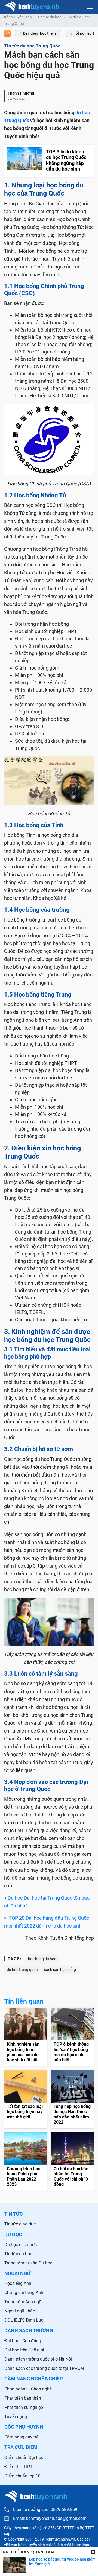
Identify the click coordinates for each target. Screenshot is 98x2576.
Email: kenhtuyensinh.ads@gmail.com (50, 2519)
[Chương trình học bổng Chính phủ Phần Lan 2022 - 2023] (26, 2161)
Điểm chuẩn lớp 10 (22, 2476)
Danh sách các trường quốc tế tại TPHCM (44, 2368)
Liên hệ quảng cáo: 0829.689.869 (45, 2510)
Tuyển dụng (16, 2417)
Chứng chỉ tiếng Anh (24, 2293)
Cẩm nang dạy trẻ (21, 2437)
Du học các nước (21, 2245)
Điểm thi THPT (19, 2467)
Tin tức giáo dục (20, 2224)
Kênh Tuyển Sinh (18, 17)
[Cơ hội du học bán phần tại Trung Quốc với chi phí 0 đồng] (72, 2161)
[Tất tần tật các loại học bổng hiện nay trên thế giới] (26, 2099)
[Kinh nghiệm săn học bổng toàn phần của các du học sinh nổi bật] (26, 2037)
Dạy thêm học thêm (39, 33)
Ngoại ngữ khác (20, 2311)
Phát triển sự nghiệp (24, 2407)
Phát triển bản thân (23, 2398)
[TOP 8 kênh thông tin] (72, 2037)
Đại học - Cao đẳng (23, 2341)
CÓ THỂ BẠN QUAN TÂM (29, 2552)
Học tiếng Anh (18, 2283)
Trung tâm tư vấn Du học (28, 2263)
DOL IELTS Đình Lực (24, 2320)
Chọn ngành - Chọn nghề (28, 2389)
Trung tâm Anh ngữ (23, 2302)
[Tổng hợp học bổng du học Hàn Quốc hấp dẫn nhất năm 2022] (72, 2099)
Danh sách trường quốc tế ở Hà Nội (38, 2359)
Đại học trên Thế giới (24, 2350)
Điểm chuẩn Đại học (24, 2457)
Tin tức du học (49, 17)
